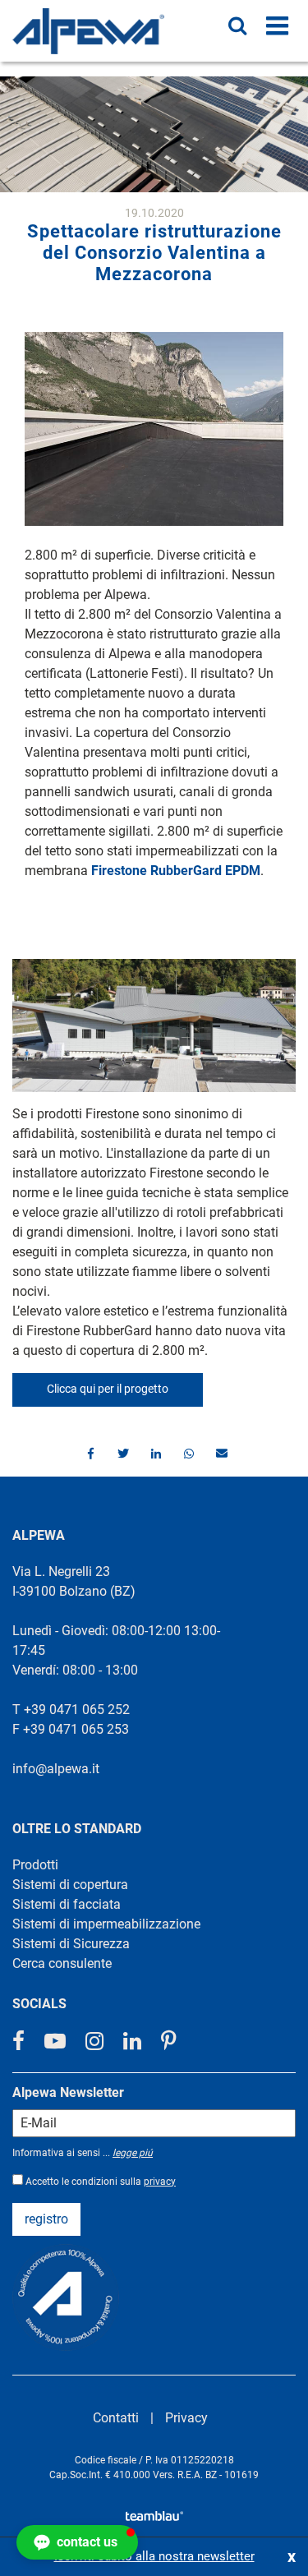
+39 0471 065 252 (77, 1710)
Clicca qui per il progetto (108, 1389)
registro (46, 2219)
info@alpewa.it (56, 1769)
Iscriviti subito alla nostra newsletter (154, 2556)
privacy (160, 2182)
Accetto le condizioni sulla (101, 2182)
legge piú (133, 2153)
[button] (89, 1454)
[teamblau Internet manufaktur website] (154, 2513)
